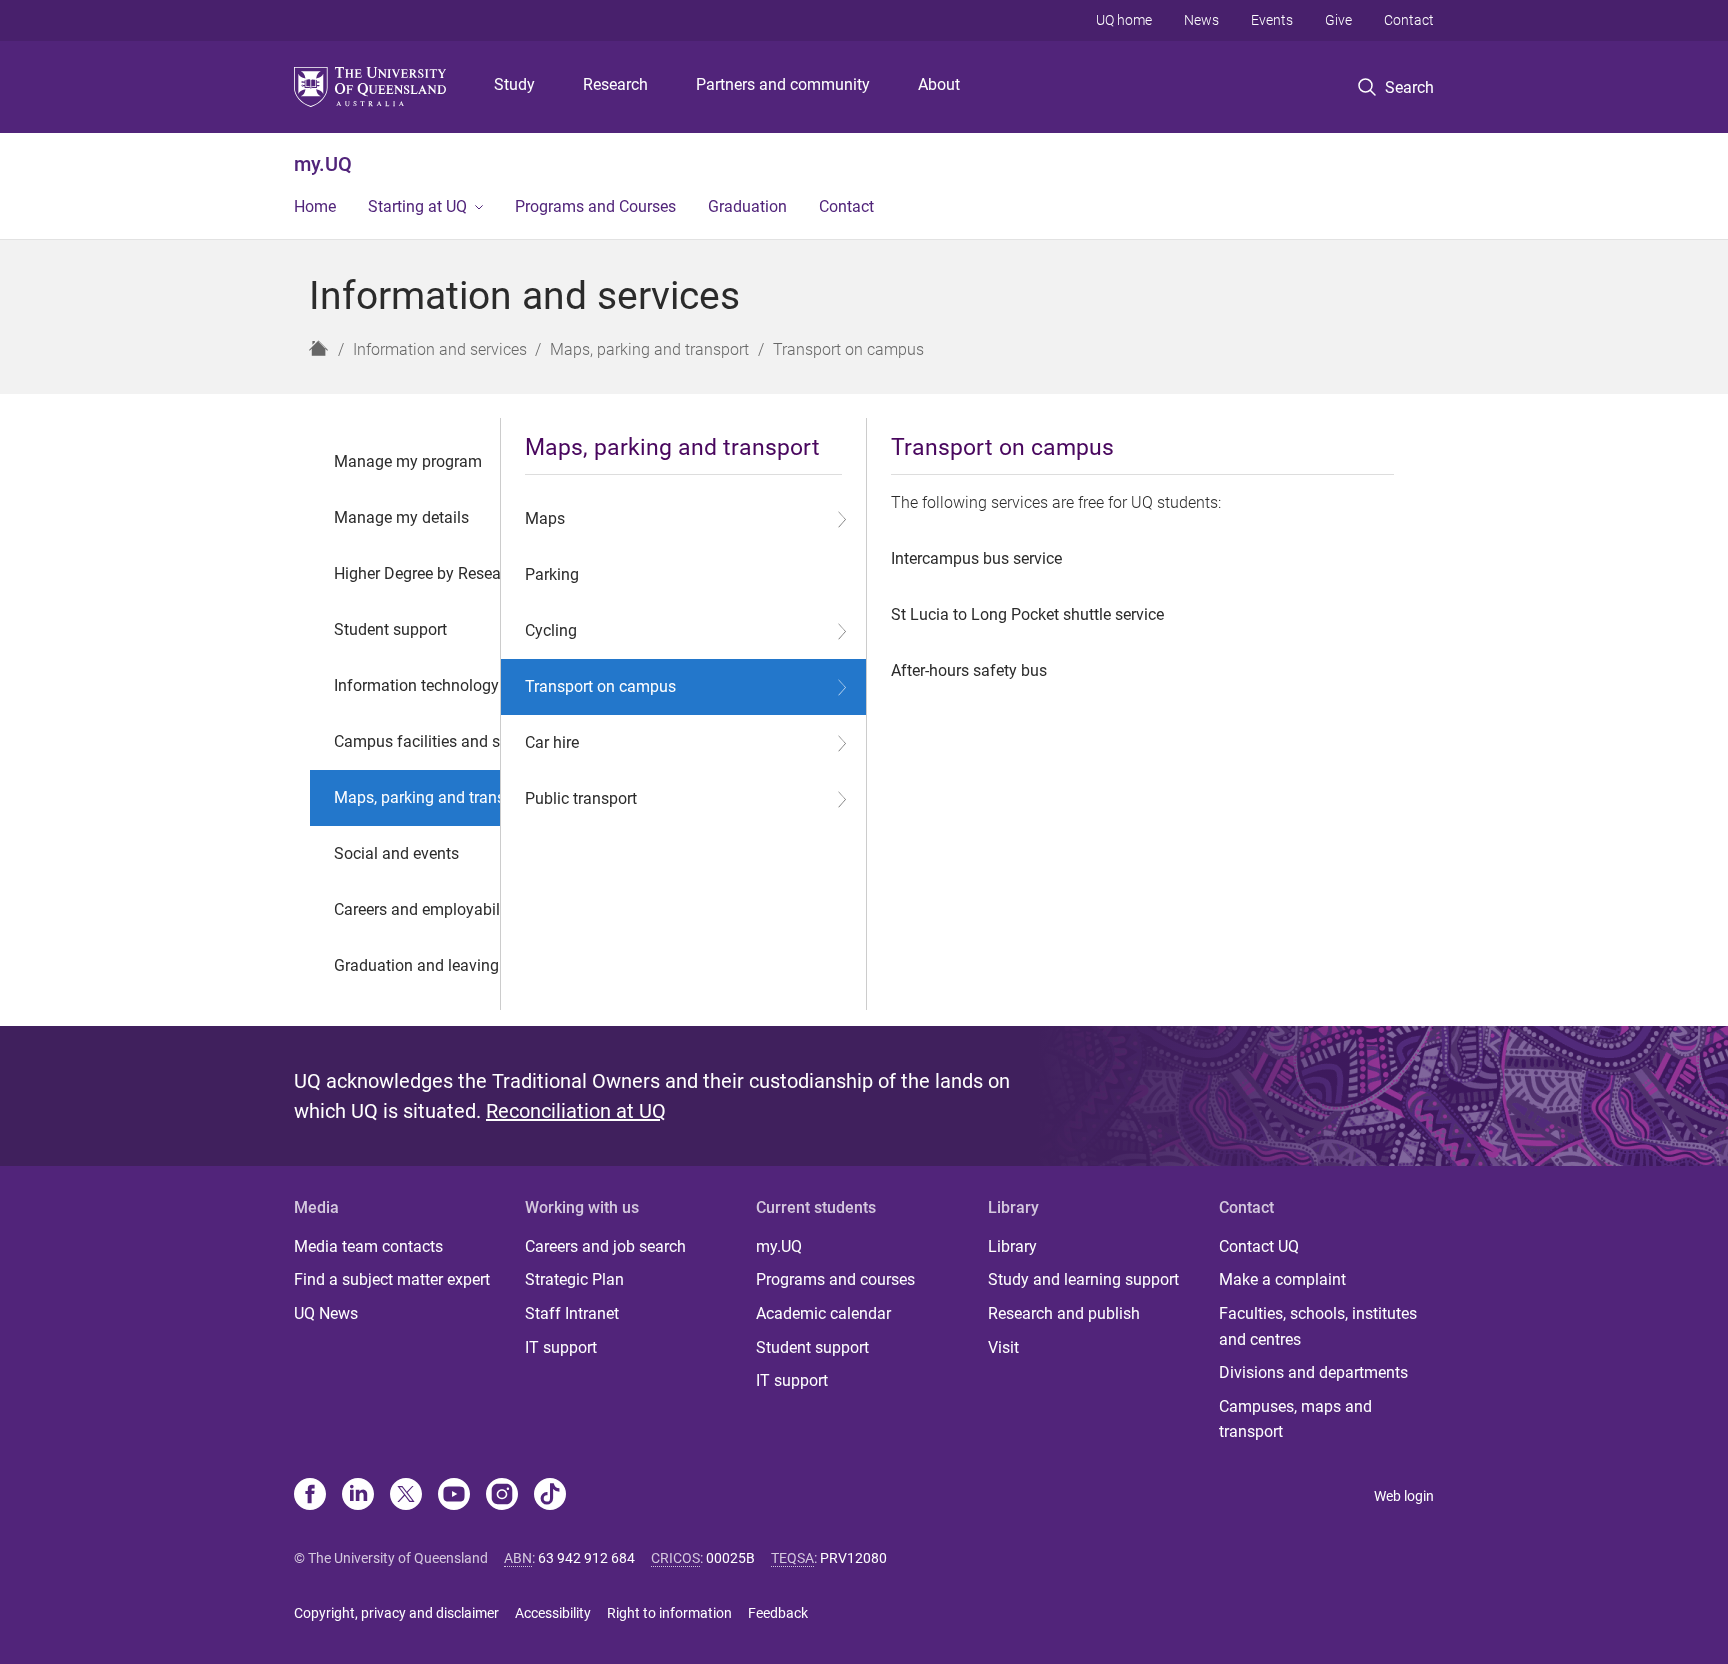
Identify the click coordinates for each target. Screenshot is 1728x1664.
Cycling (551, 630)
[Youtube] (454, 1496)
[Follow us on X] (406, 1496)
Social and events (396, 853)
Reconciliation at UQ (576, 1111)
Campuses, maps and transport (1295, 1419)
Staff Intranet (572, 1313)
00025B (730, 1558)
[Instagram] (502, 1496)
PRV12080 (853, 1558)
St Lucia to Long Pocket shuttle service (1027, 614)
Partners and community (783, 84)
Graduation (747, 206)
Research (615, 84)
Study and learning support (1083, 1279)
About (939, 84)
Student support (390, 629)
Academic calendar (823, 1313)
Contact (1409, 20)
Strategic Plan (574, 1279)
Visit (1003, 1347)
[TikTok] (550, 1496)
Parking (552, 574)
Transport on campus (600, 686)
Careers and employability (425, 909)
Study (514, 84)
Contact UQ (1259, 1246)
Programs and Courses (595, 206)
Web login (1404, 1496)
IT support (561, 1347)
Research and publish (1064, 1313)
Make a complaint (1282, 1279)
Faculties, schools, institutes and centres (1318, 1326)
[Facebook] (310, 1496)
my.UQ (323, 164)
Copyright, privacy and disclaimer (396, 1613)
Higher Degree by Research (428, 573)
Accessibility (553, 1613)
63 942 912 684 (586, 1558)
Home (315, 206)
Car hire (552, 742)
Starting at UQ (417, 206)
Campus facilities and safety (435, 741)
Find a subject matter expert (392, 1279)
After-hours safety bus (969, 670)
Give (1338, 20)
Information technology (416, 685)
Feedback (778, 1613)
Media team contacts (368, 1246)
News (1201, 20)
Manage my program (408, 461)
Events (1272, 20)
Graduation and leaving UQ (429, 965)
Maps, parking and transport (433, 797)
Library (1012, 1246)
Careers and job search (605, 1246)
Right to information (669, 1613)
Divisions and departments (1313, 1372)
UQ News (326, 1313)
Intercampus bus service (976, 558)
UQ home (1124, 20)
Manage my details (401, 517)
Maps (545, 518)
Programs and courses (835, 1279)
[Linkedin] (358, 1496)
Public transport (581, 798)
